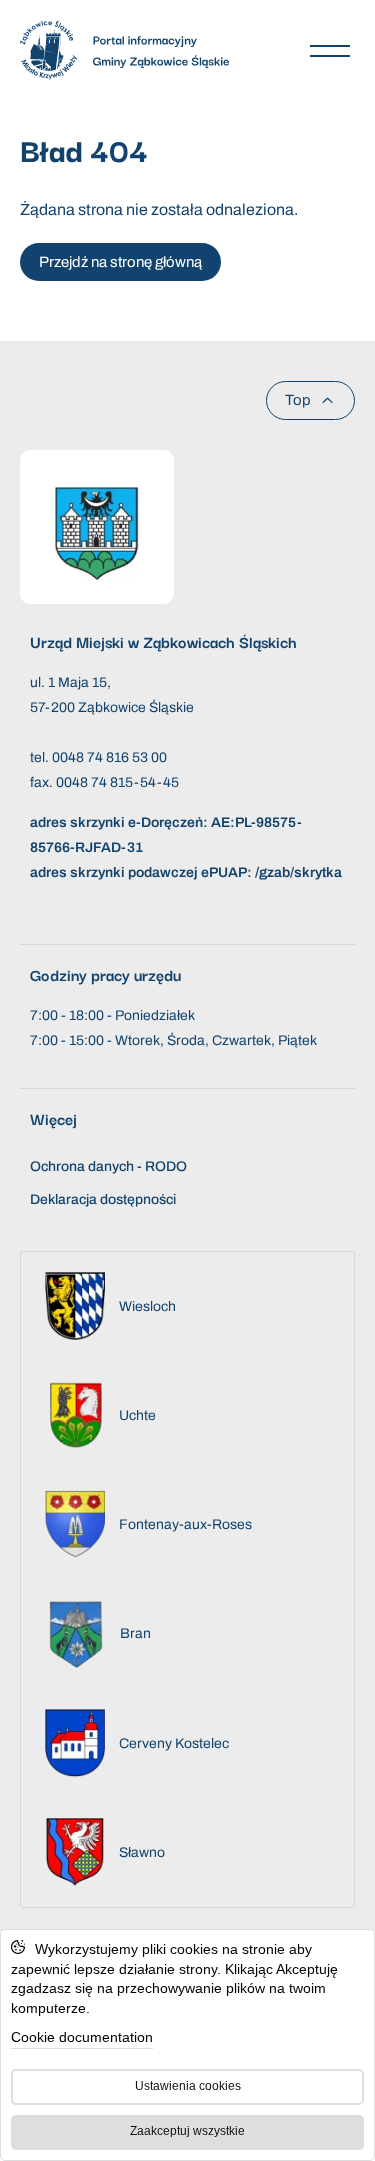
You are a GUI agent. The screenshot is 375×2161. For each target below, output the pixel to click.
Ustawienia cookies (188, 2086)
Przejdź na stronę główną (120, 262)
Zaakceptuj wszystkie (187, 2131)
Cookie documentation (82, 2037)
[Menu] (330, 50)
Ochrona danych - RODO (108, 1166)
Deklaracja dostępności (103, 1199)
